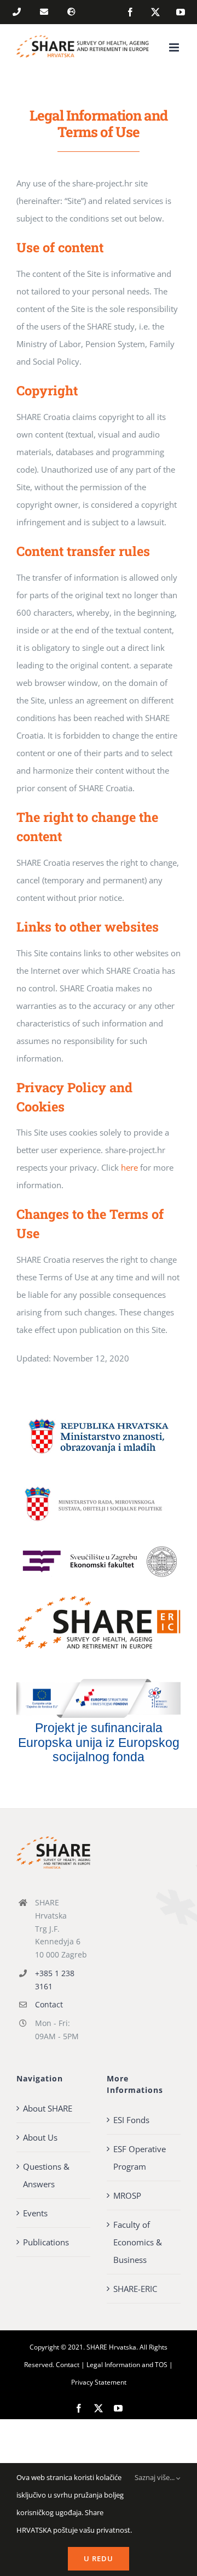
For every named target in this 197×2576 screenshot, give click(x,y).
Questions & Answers (46, 2175)
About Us (40, 2137)
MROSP (127, 2195)
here (128, 1167)
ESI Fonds (131, 2120)
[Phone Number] (19, 13)
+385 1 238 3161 (55, 1980)
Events (35, 2213)
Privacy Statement (99, 2382)
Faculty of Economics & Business (138, 2242)
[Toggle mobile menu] (175, 47)
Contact (49, 2004)
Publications (46, 2242)
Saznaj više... (155, 2477)
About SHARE (48, 2108)
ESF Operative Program (140, 2158)
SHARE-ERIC (135, 2289)
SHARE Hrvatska (111, 2347)
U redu (99, 2558)
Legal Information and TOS (127, 2365)
